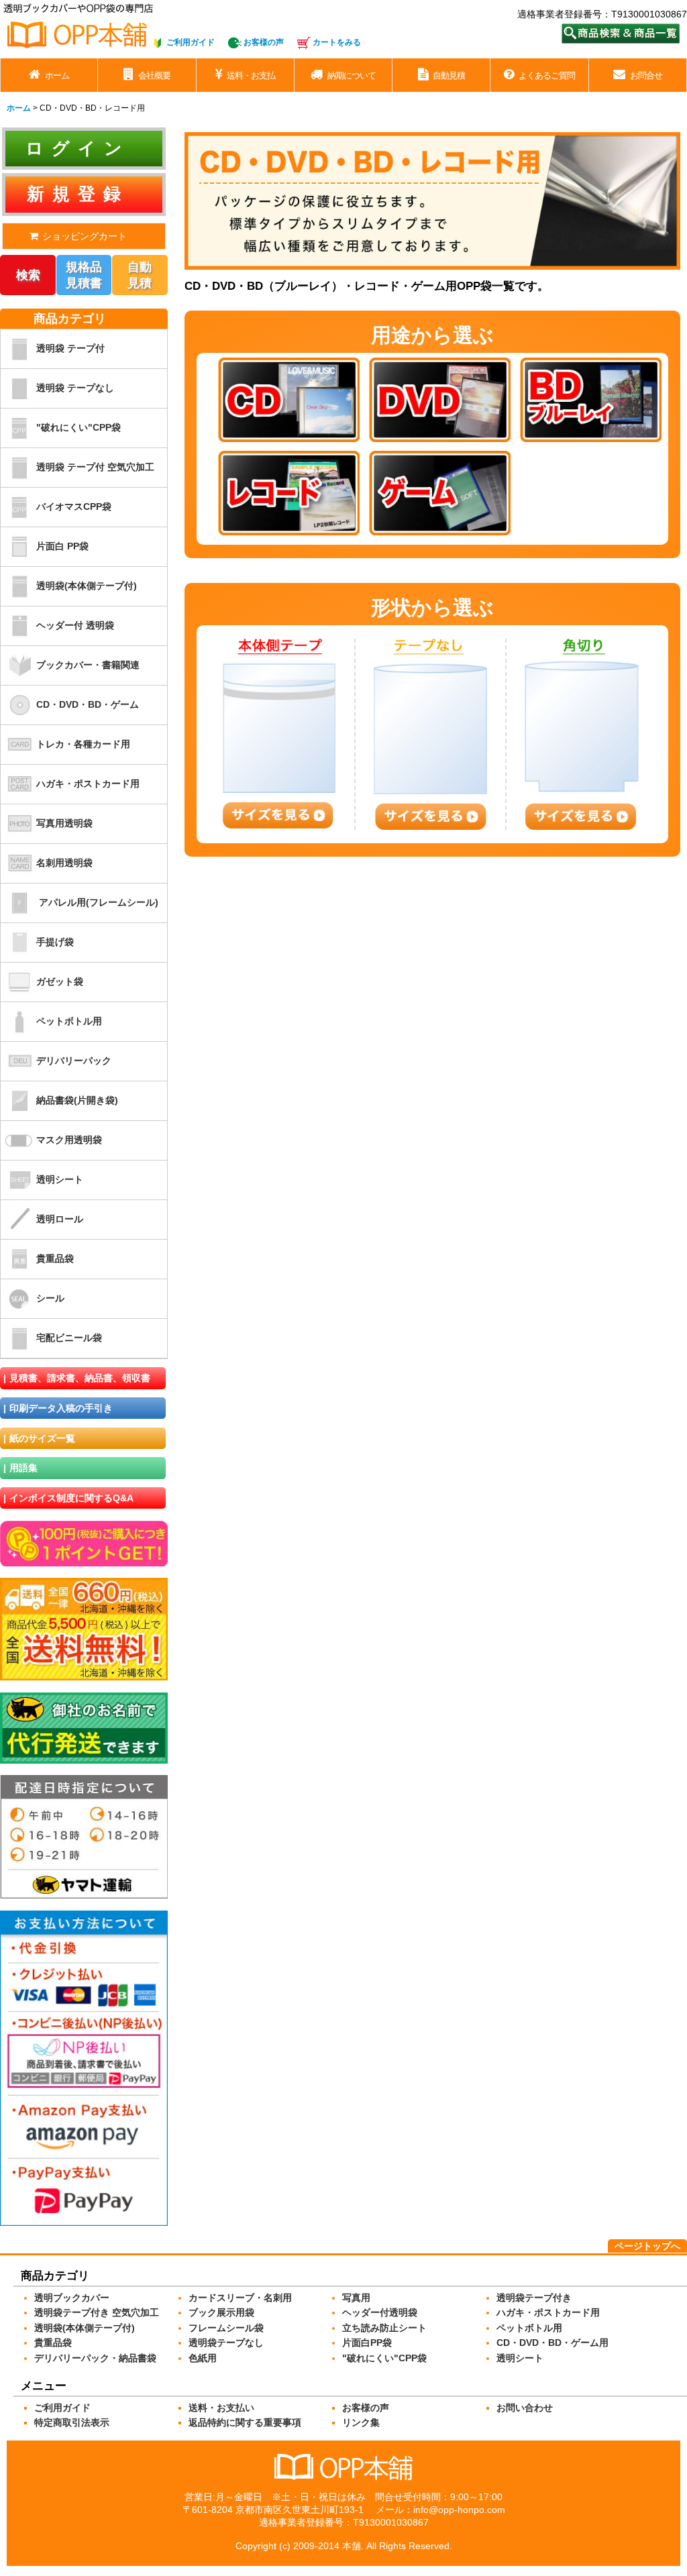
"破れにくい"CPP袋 (78, 427)
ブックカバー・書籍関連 (88, 665)
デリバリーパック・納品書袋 (95, 2358)
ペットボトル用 (69, 1021)
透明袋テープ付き (534, 2298)
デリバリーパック (74, 1061)
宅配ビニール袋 (69, 1338)
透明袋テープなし (226, 2343)
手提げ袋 (55, 942)
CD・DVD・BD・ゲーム (88, 704)
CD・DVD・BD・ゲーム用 (552, 2343)
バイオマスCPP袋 (74, 506)
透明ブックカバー (72, 2298)
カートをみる (337, 42)
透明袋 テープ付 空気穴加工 (95, 467)
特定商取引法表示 (72, 2422)
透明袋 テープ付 (70, 348)
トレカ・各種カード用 (83, 744)
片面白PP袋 (367, 2343)
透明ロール (60, 1219)
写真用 (356, 2298)
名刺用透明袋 (64, 863)
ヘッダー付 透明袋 (75, 625)
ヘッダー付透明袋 (380, 2312)
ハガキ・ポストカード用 (88, 784)
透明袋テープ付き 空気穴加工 (97, 2312)
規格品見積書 (84, 275)
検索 (28, 275)
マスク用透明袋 (69, 1140)
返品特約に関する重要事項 (245, 2422)
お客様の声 (264, 42)
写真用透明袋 (64, 823)
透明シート (60, 1179)
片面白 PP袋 (62, 546)
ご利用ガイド (191, 42)
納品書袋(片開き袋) (77, 1100)
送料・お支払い (221, 2408)
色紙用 (203, 2358)
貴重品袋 (55, 1258)
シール (50, 1298)
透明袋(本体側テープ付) (87, 586)
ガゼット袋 (60, 981)
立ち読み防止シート (384, 2328)
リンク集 (361, 2422)
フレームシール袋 (226, 2328)
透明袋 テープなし (75, 388)
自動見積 (140, 275)
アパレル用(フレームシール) (99, 902)
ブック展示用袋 (221, 2312)
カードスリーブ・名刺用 (240, 2298)
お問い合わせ (525, 2408)
